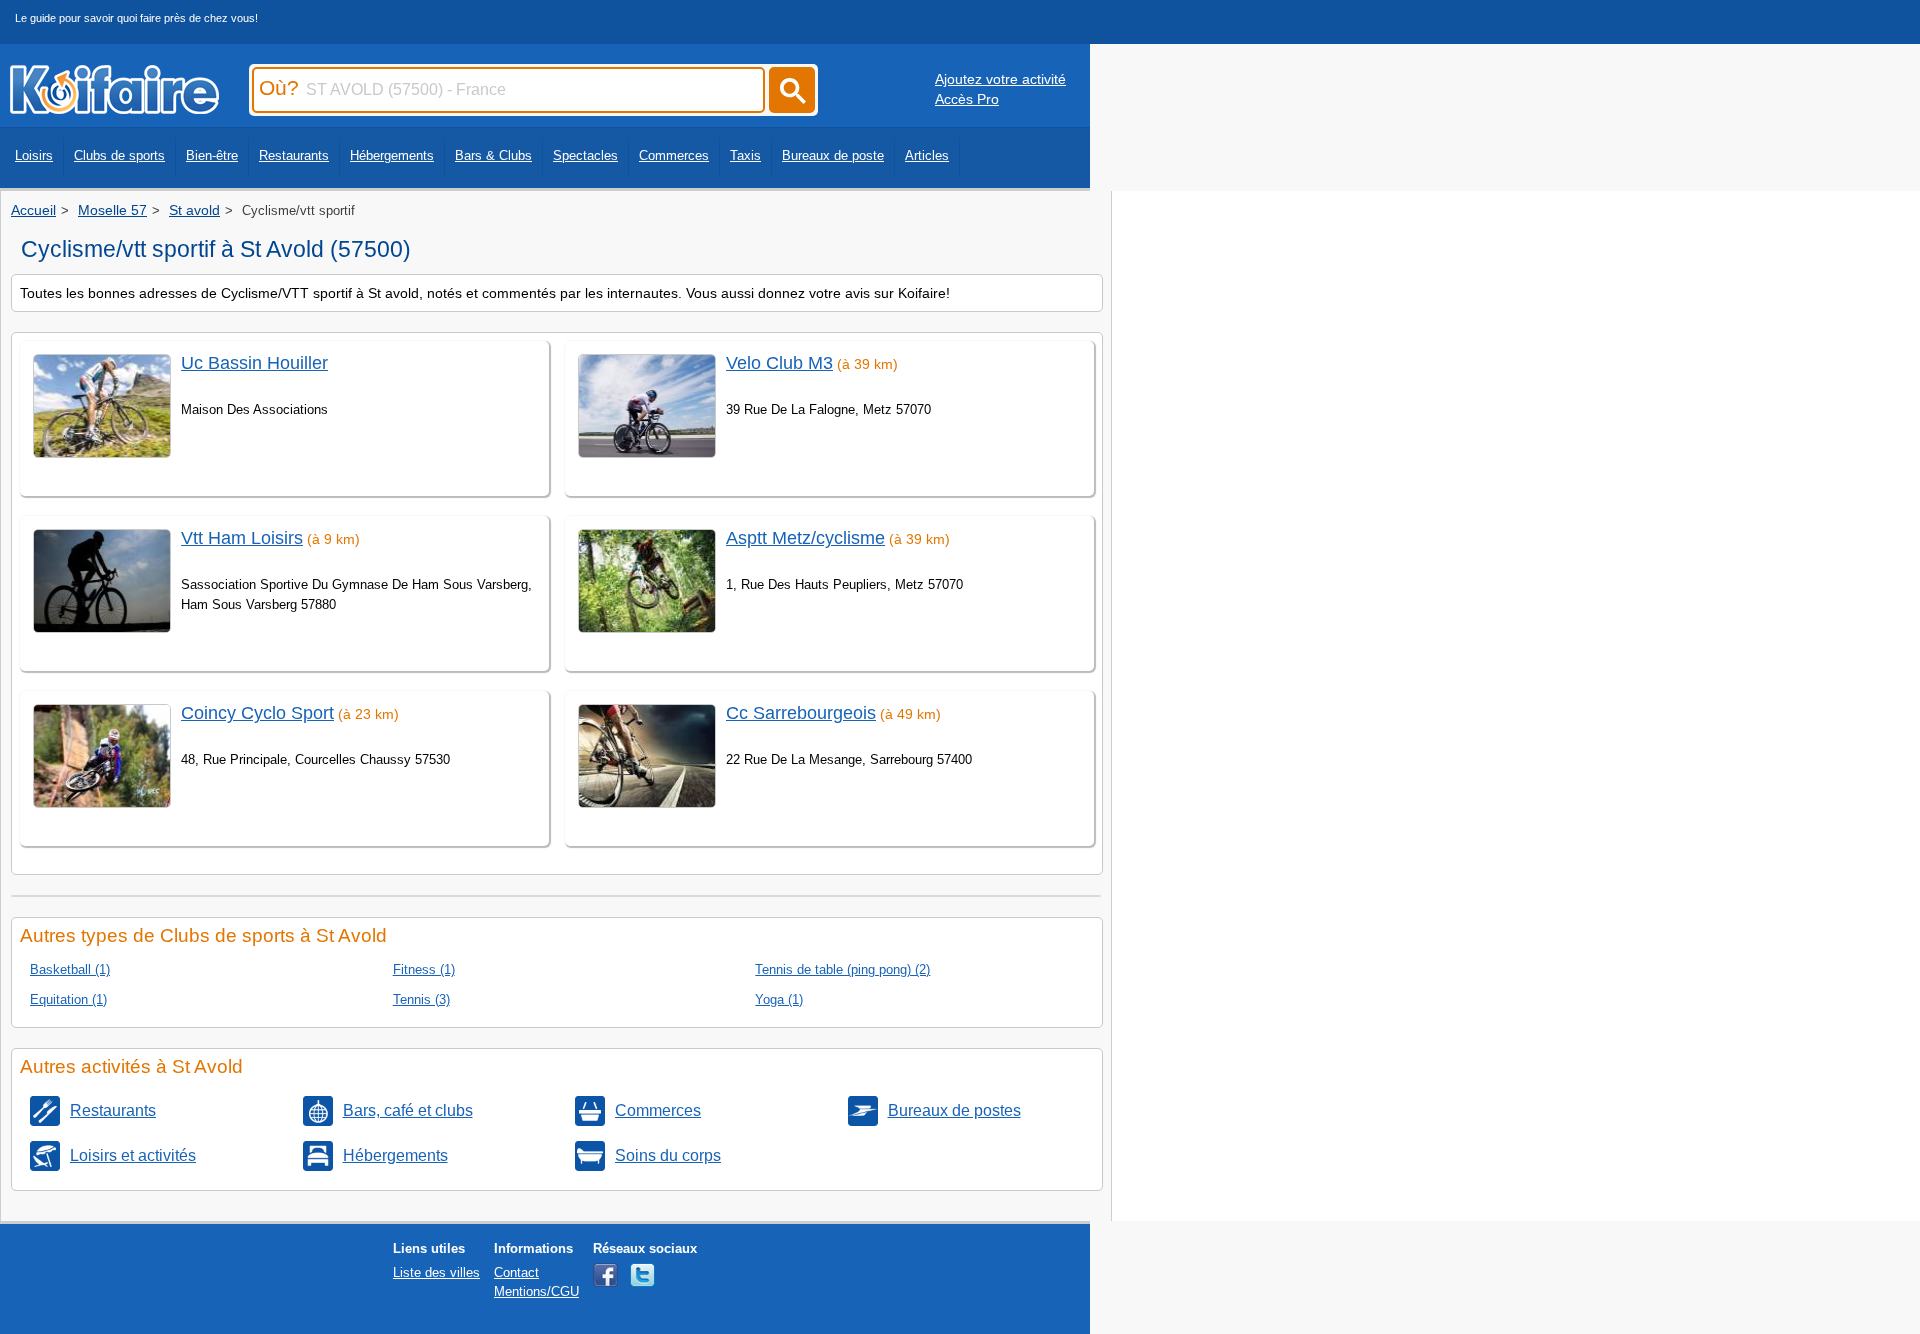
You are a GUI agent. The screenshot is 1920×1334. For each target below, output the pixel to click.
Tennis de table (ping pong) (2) (842, 969)
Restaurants (294, 155)
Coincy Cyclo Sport (257, 713)
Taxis (745, 155)
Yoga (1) (779, 999)
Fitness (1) (424, 969)
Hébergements (392, 155)
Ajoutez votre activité (1000, 79)
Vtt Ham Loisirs (242, 538)
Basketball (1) (70, 969)
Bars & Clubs (493, 155)
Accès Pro (967, 99)
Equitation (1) (68, 999)
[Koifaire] (114, 108)
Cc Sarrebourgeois (801, 713)
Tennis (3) (421, 999)
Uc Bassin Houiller (254, 363)
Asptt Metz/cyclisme (805, 538)
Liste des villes (436, 1272)
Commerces (674, 155)
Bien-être (212, 155)
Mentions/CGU (536, 1291)
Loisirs (34, 155)
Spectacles (585, 155)
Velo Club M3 (779, 363)
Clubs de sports (119, 155)
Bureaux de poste (833, 155)
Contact (516, 1272)
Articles (927, 155)
